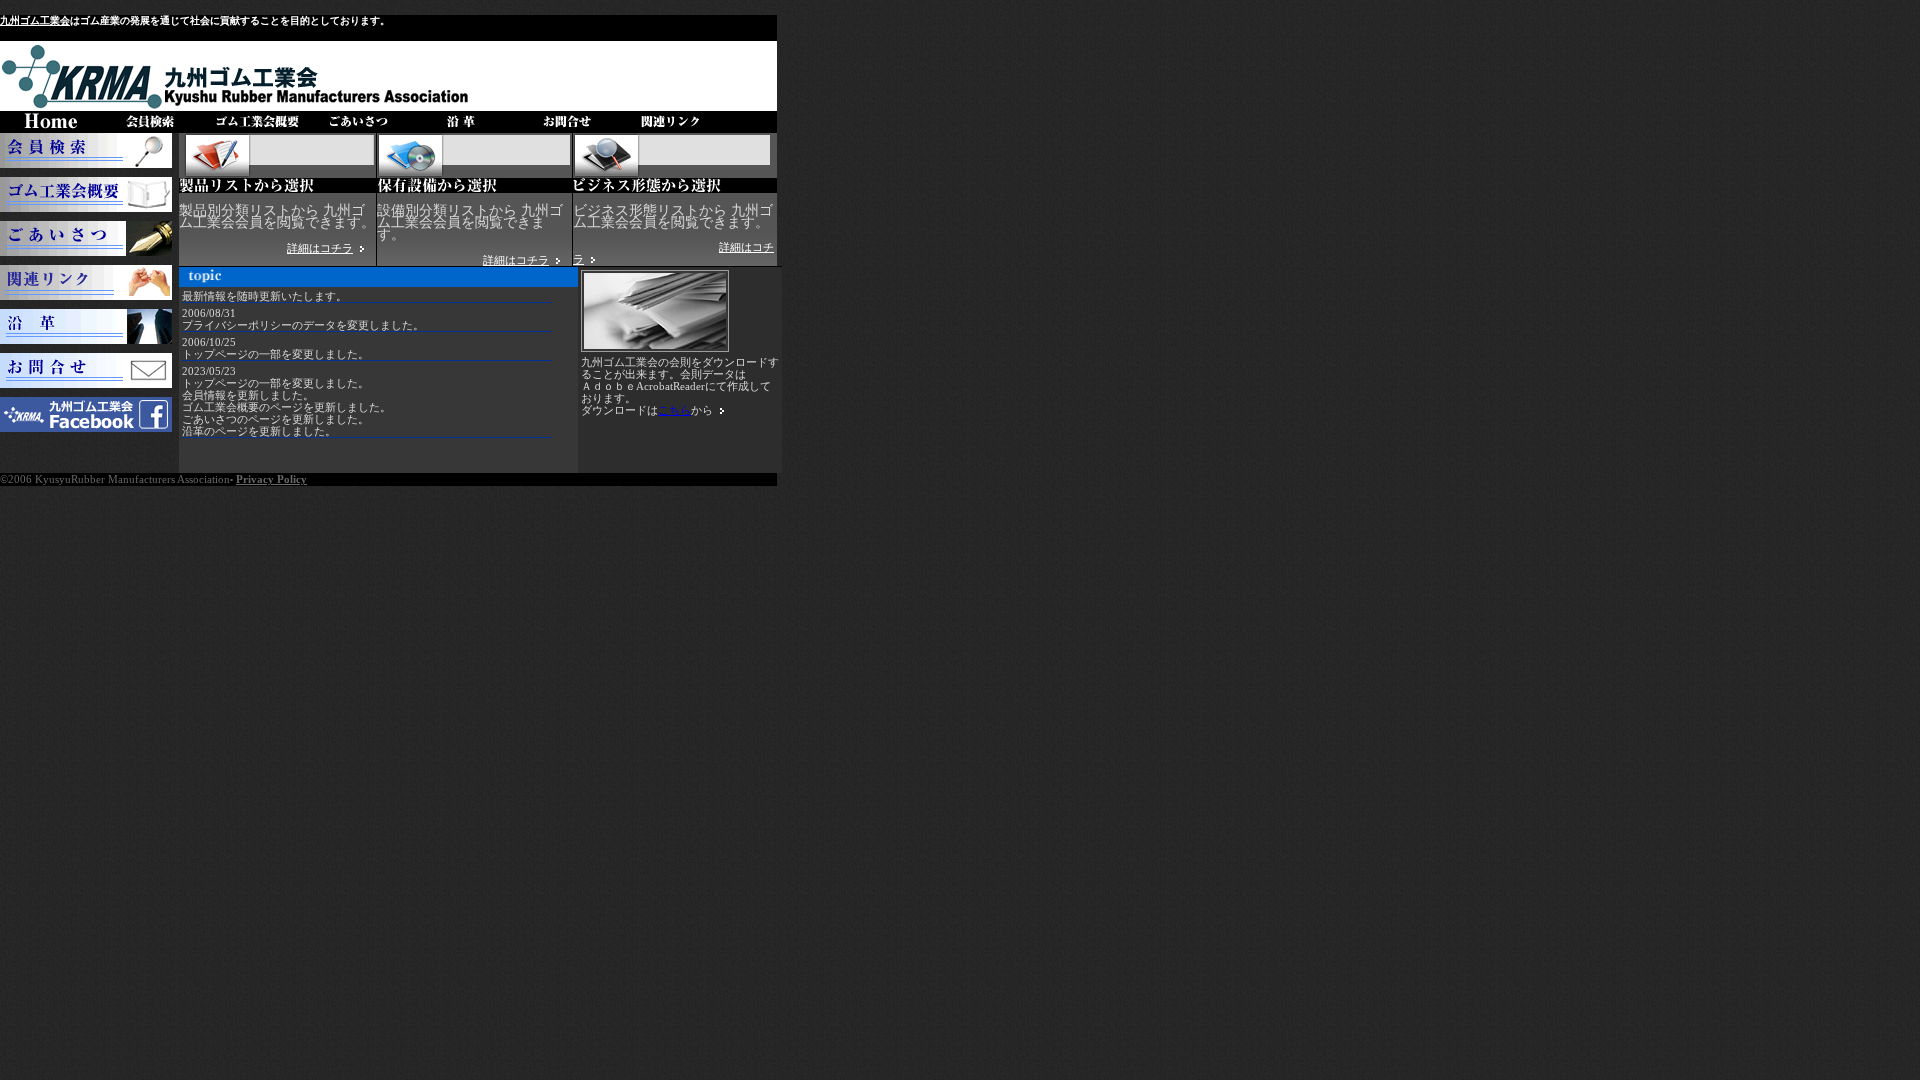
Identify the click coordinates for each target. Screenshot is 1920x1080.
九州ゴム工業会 (35, 20)
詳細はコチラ (320, 248)
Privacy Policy (271, 479)
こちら (674, 410)
